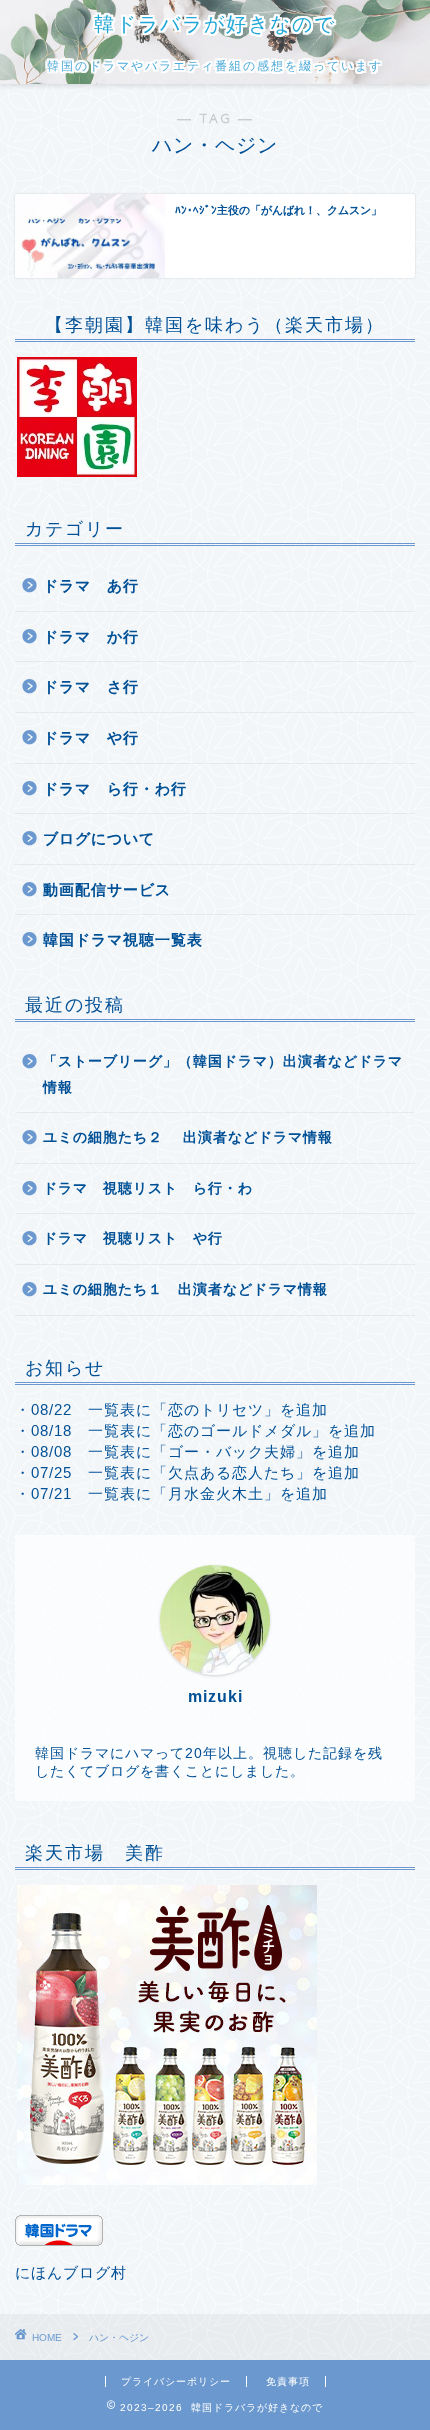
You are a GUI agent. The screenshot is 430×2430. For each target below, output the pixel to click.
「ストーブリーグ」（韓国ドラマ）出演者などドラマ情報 (223, 1074)
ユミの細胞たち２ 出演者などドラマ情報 (188, 1137)
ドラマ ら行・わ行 (115, 788)
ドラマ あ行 (91, 585)
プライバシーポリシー (176, 2381)
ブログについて (99, 838)
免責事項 (288, 2381)
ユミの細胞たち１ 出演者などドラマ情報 (185, 1289)
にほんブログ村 (71, 2272)
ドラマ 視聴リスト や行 (133, 1238)
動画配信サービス (107, 889)
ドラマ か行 (91, 636)
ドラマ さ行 (91, 686)
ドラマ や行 (91, 737)
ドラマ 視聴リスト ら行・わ (148, 1188)
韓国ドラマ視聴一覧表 (123, 939)
